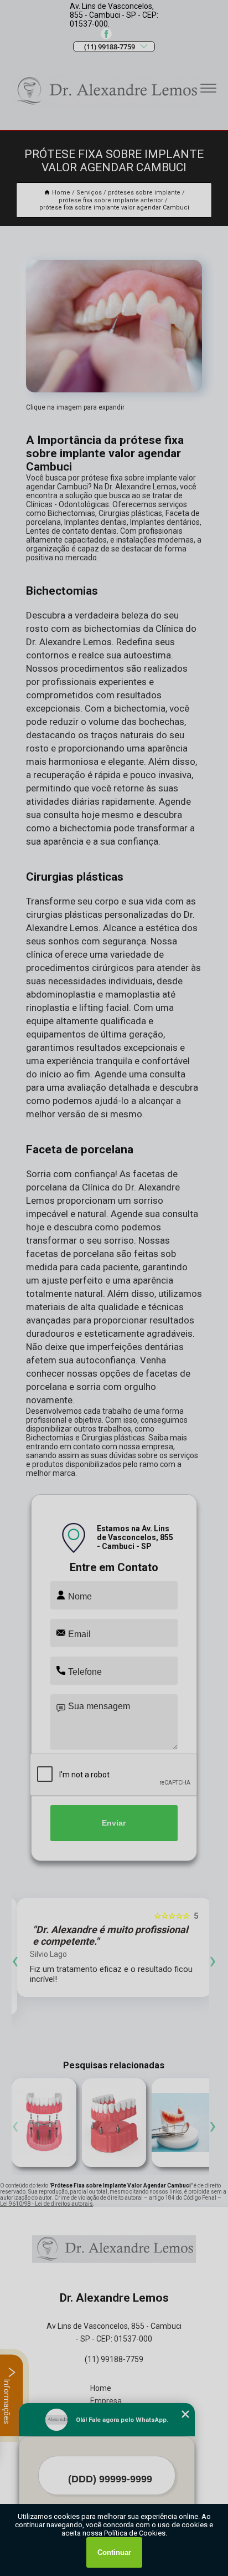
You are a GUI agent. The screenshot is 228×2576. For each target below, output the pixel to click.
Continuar (114, 2552)
